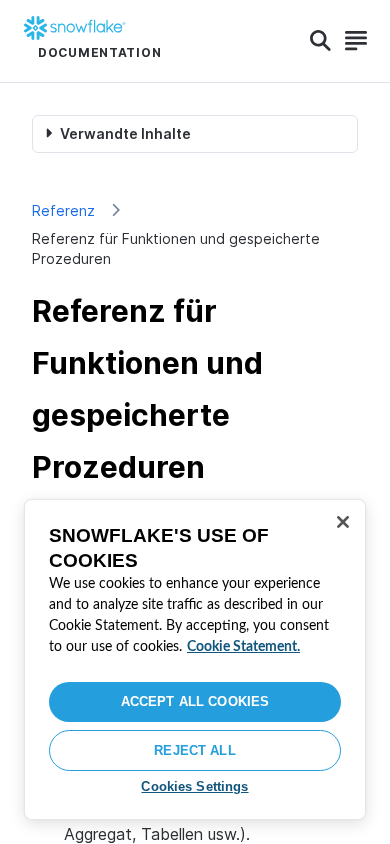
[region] (195, 659)
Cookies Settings (194, 786)
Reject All (194, 750)
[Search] (320, 41)
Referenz (63, 210)
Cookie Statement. (243, 647)
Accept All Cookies (195, 701)
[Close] (343, 522)
